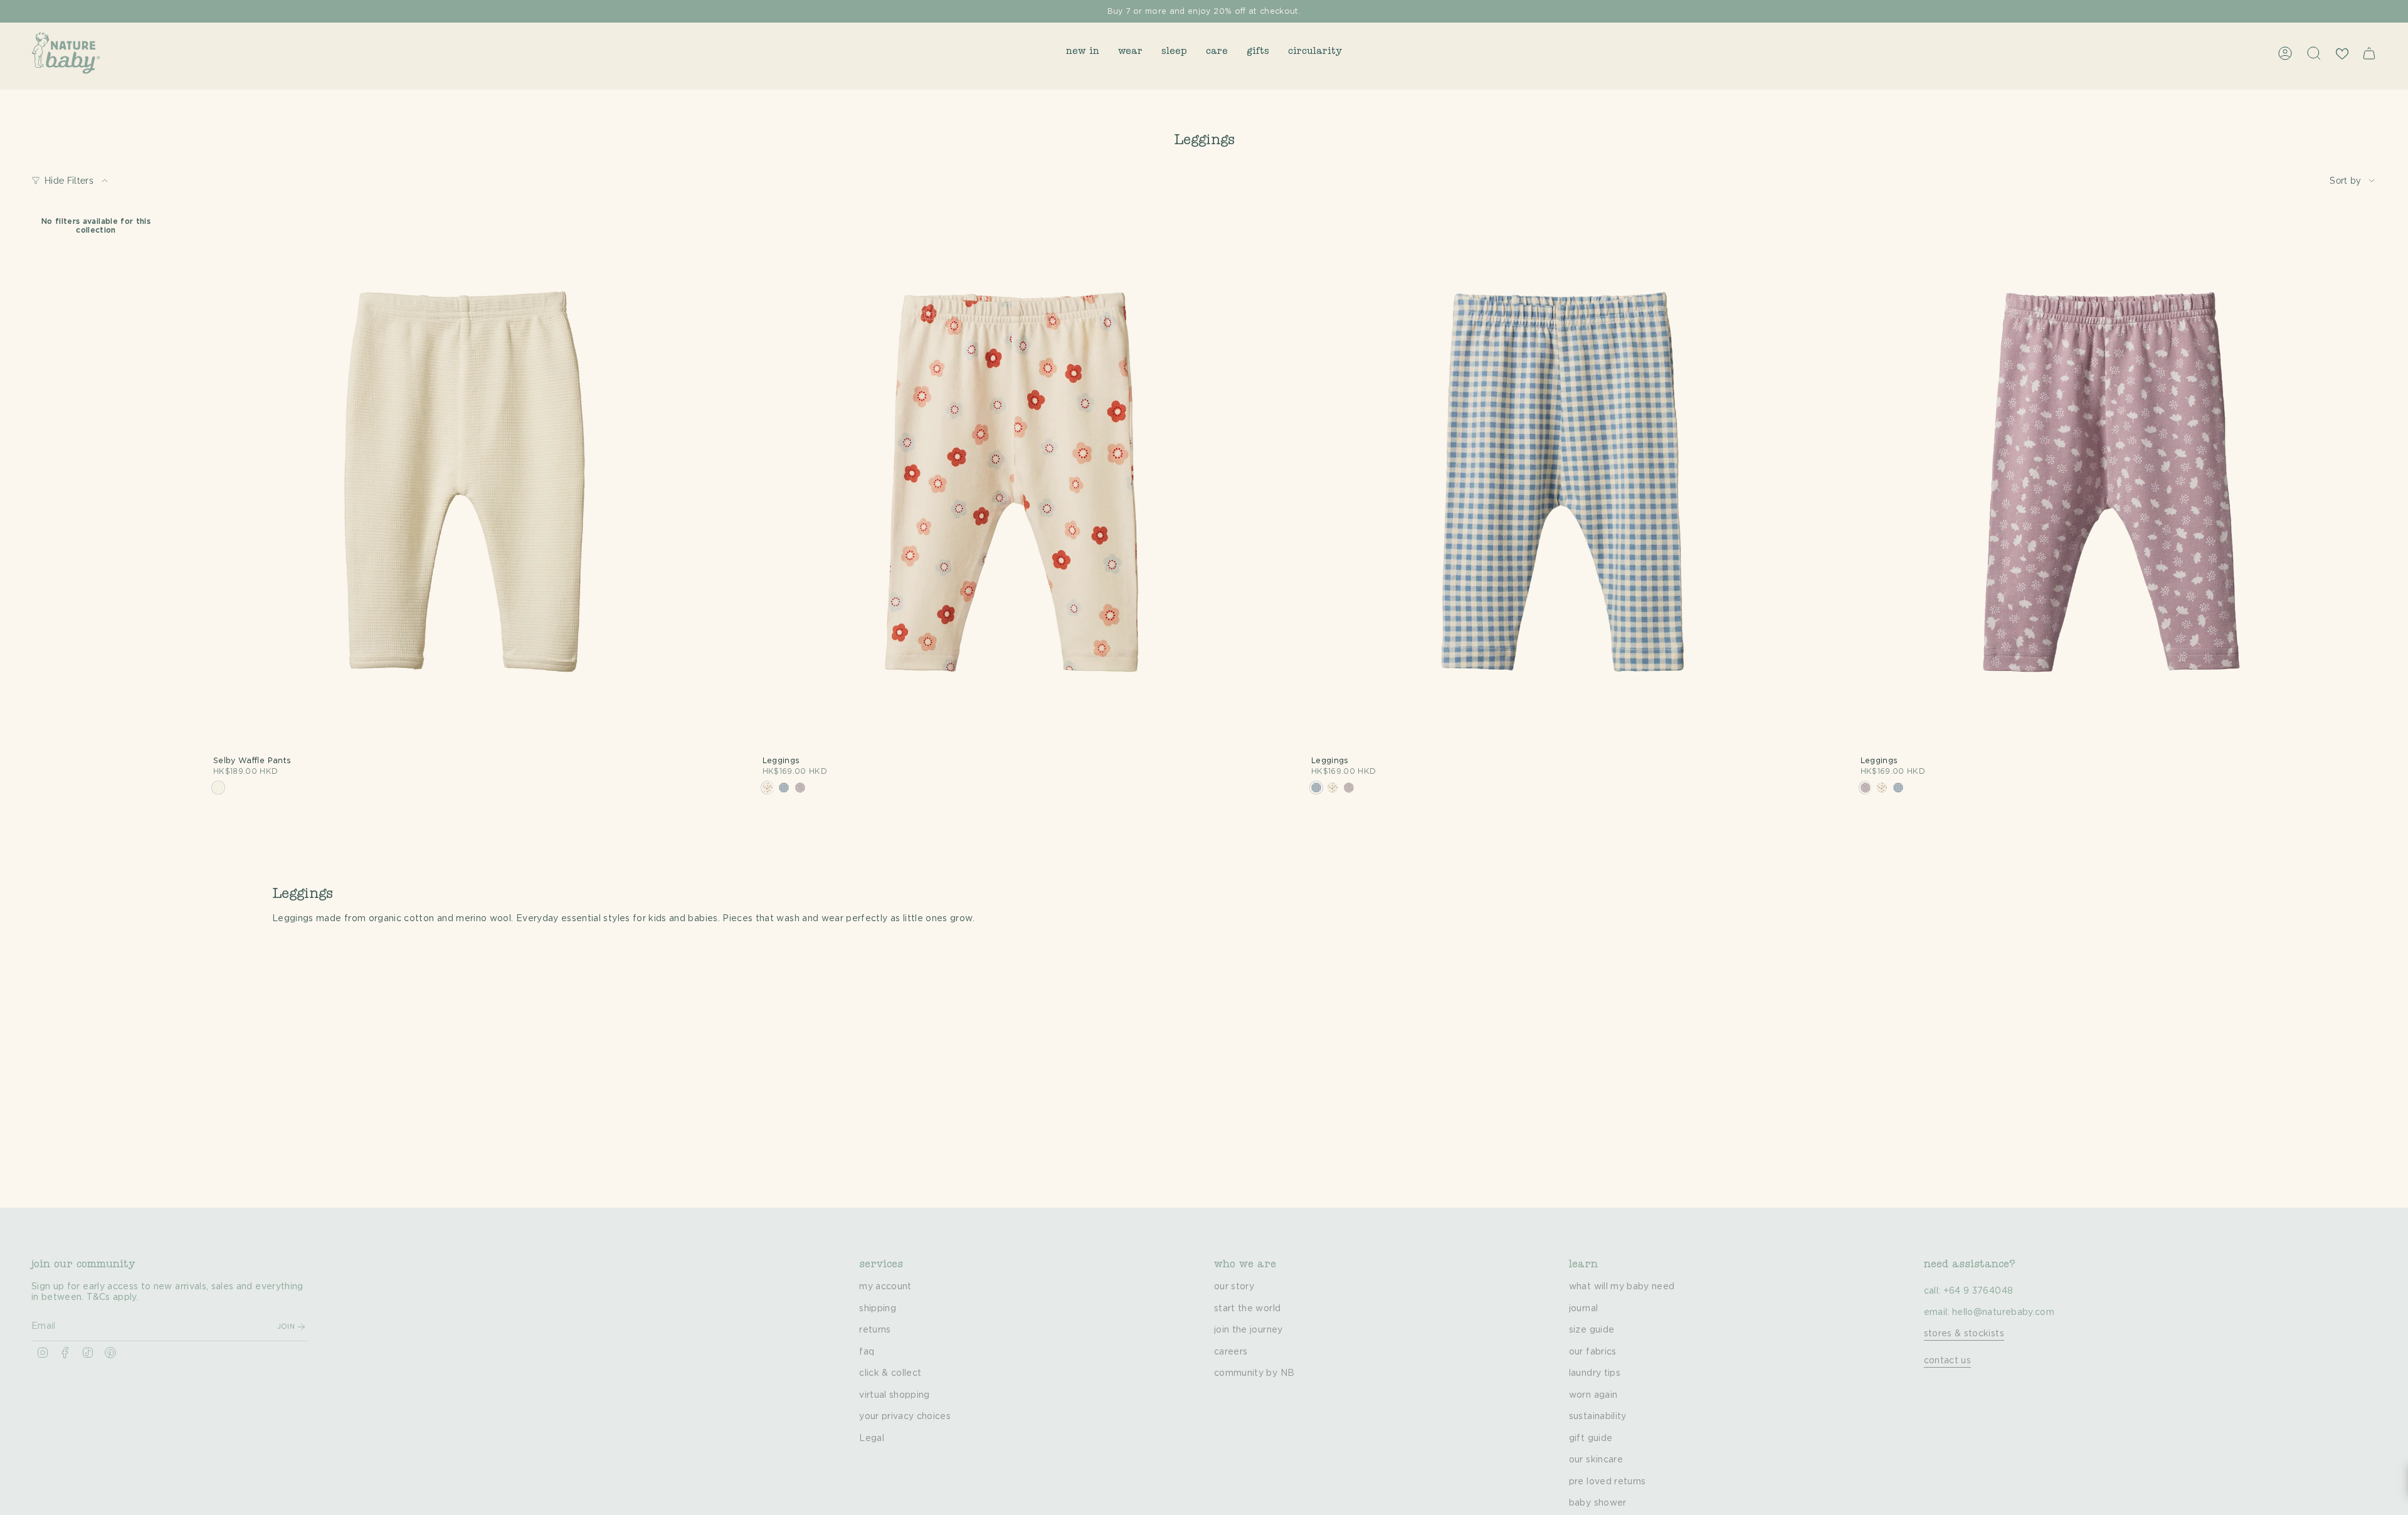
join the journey (1249, 1330)
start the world (1247, 1309)
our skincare (1596, 1460)
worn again (1593, 1395)
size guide (1592, 1330)
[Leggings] (1015, 485)
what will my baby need (1622, 1287)
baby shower (1598, 1503)
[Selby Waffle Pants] (465, 485)
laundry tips (1595, 1373)
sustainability (1598, 1417)
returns (875, 1330)
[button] (1083, 53)
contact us (1948, 1361)
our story (1234, 1287)
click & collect (890, 1373)
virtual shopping (895, 1395)
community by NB (1254, 1373)
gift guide (1591, 1438)
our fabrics (1593, 1352)
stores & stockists (1964, 1334)
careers (1231, 1352)
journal (1583, 1309)
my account (885, 1287)
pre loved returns (1608, 1482)
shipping (878, 1309)
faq (867, 1352)
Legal (872, 1438)
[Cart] (2369, 53)
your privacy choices (905, 1417)
